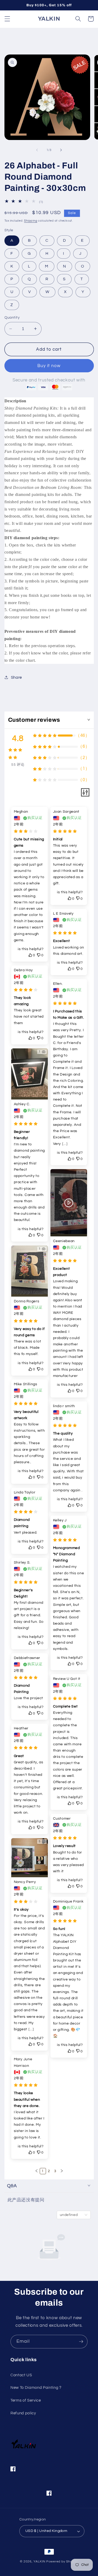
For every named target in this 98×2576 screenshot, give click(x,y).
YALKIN (39, 2562)
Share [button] (16, 677)
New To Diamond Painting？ (36, 2387)
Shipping (31, 221)
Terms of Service (26, 2400)
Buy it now (49, 366)
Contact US (21, 2375)
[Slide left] (37, 150)
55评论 (18, 765)
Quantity (12, 317)
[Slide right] (61, 150)
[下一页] (62, 2171)
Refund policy (23, 2413)
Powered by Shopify (62, 2562)
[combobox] (74, 2215)
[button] (7, 19)
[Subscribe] (81, 2342)
